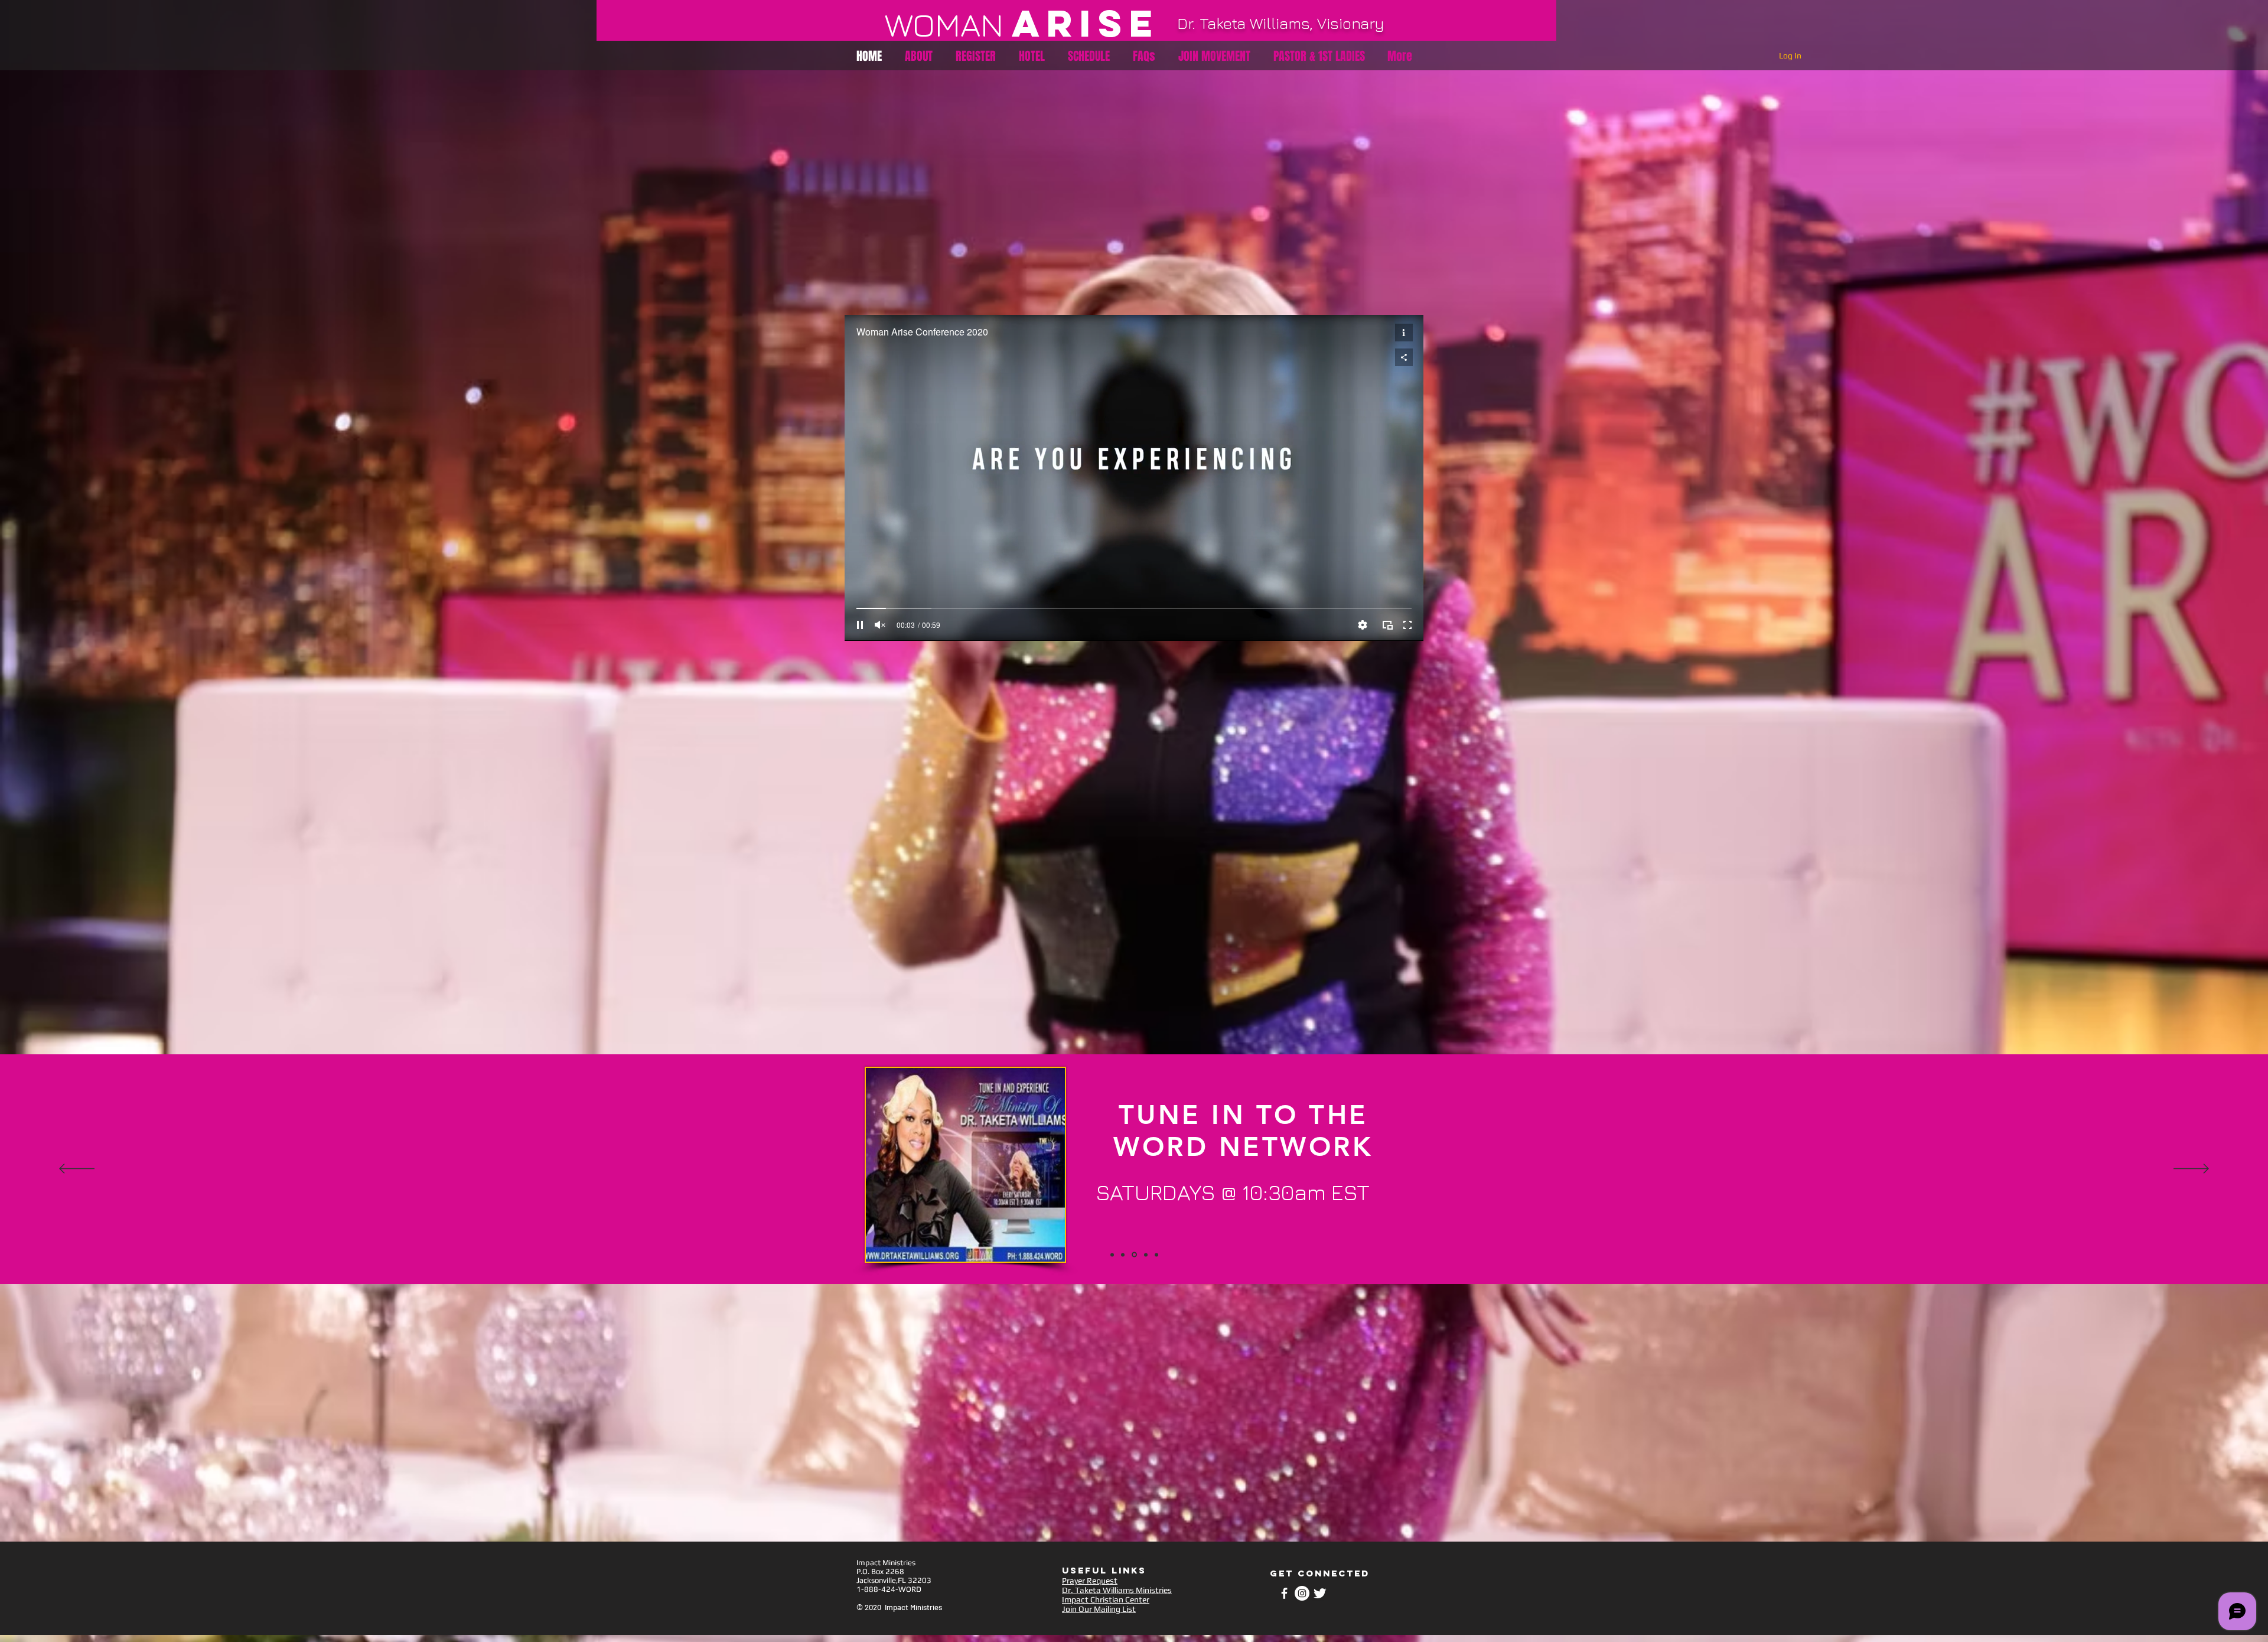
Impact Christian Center (1106, 1599)
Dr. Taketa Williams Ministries (1117, 1590)
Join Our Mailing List (1099, 1609)
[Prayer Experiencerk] (1144, 1255)
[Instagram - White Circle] (1302, 1593)
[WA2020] (1112, 1255)
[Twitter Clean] (1320, 1593)
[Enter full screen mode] (1407, 625)
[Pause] (860, 625)
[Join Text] (1123, 1255)
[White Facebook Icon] (1284, 1593)
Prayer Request (1090, 1581)
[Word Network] (1133, 1255)
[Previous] (77, 1169)
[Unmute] (880, 625)
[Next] (2191, 1169)
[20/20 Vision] (1156, 1255)
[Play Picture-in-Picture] (1387, 625)
